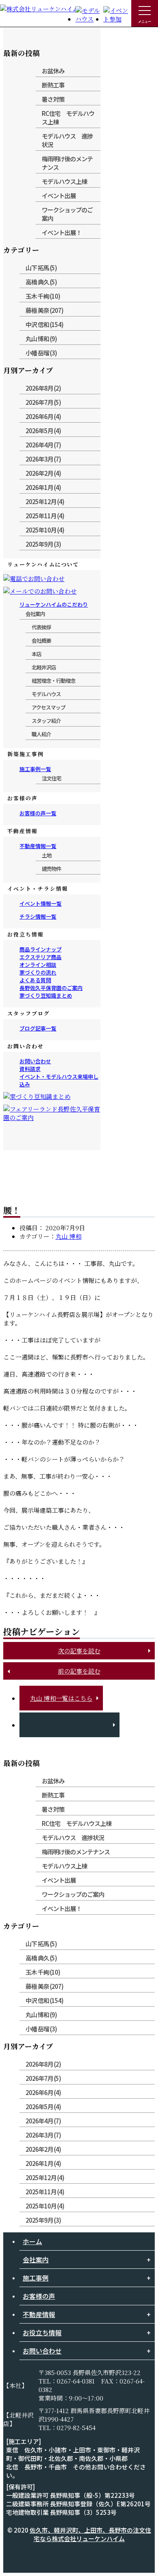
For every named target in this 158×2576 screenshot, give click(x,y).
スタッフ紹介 (46, 721)
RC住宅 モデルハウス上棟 (68, 118)
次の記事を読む (79, 1651)
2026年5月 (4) (43, 431)
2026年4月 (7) (43, 445)
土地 (47, 855)
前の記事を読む (79, 1671)
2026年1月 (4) (43, 487)
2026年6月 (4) (43, 416)
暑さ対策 (53, 99)
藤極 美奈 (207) (44, 310)
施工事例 (36, 2278)
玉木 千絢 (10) (43, 296)
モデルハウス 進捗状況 (67, 140)
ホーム (32, 2241)
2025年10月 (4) (45, 530)
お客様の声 (39, 2296)
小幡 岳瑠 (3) (41, 353)
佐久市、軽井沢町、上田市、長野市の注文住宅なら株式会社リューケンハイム (90, 2534)
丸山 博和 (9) (41, 339)
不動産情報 (39, 2314)
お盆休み (53, 71)
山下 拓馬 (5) (41, 268)
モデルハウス (46, 694)
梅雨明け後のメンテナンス (67, 163)
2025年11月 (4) (45, 516)
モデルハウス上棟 (64, 181)
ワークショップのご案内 (67, 214)
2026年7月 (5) (43, 402)
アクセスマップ (48, 707)
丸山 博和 (68, 1236)
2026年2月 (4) (43, 473)
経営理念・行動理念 (53, 681)
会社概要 (41, 640)
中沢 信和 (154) (44, 324)
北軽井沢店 (44, 667)
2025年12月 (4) (45, 501)
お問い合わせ (42, 2351)
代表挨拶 (41, 627)
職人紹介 (41, 734)
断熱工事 (53, 85)
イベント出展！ (62, 232)
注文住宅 (51, 778)
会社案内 (35, 614)
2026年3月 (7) (43, 459)
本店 (36, 654)
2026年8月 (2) (43, 388)
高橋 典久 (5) (41, 282)
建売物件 (51, 869)
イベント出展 (59, 196)
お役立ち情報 (42, 2332)
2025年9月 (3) (43, 544)
